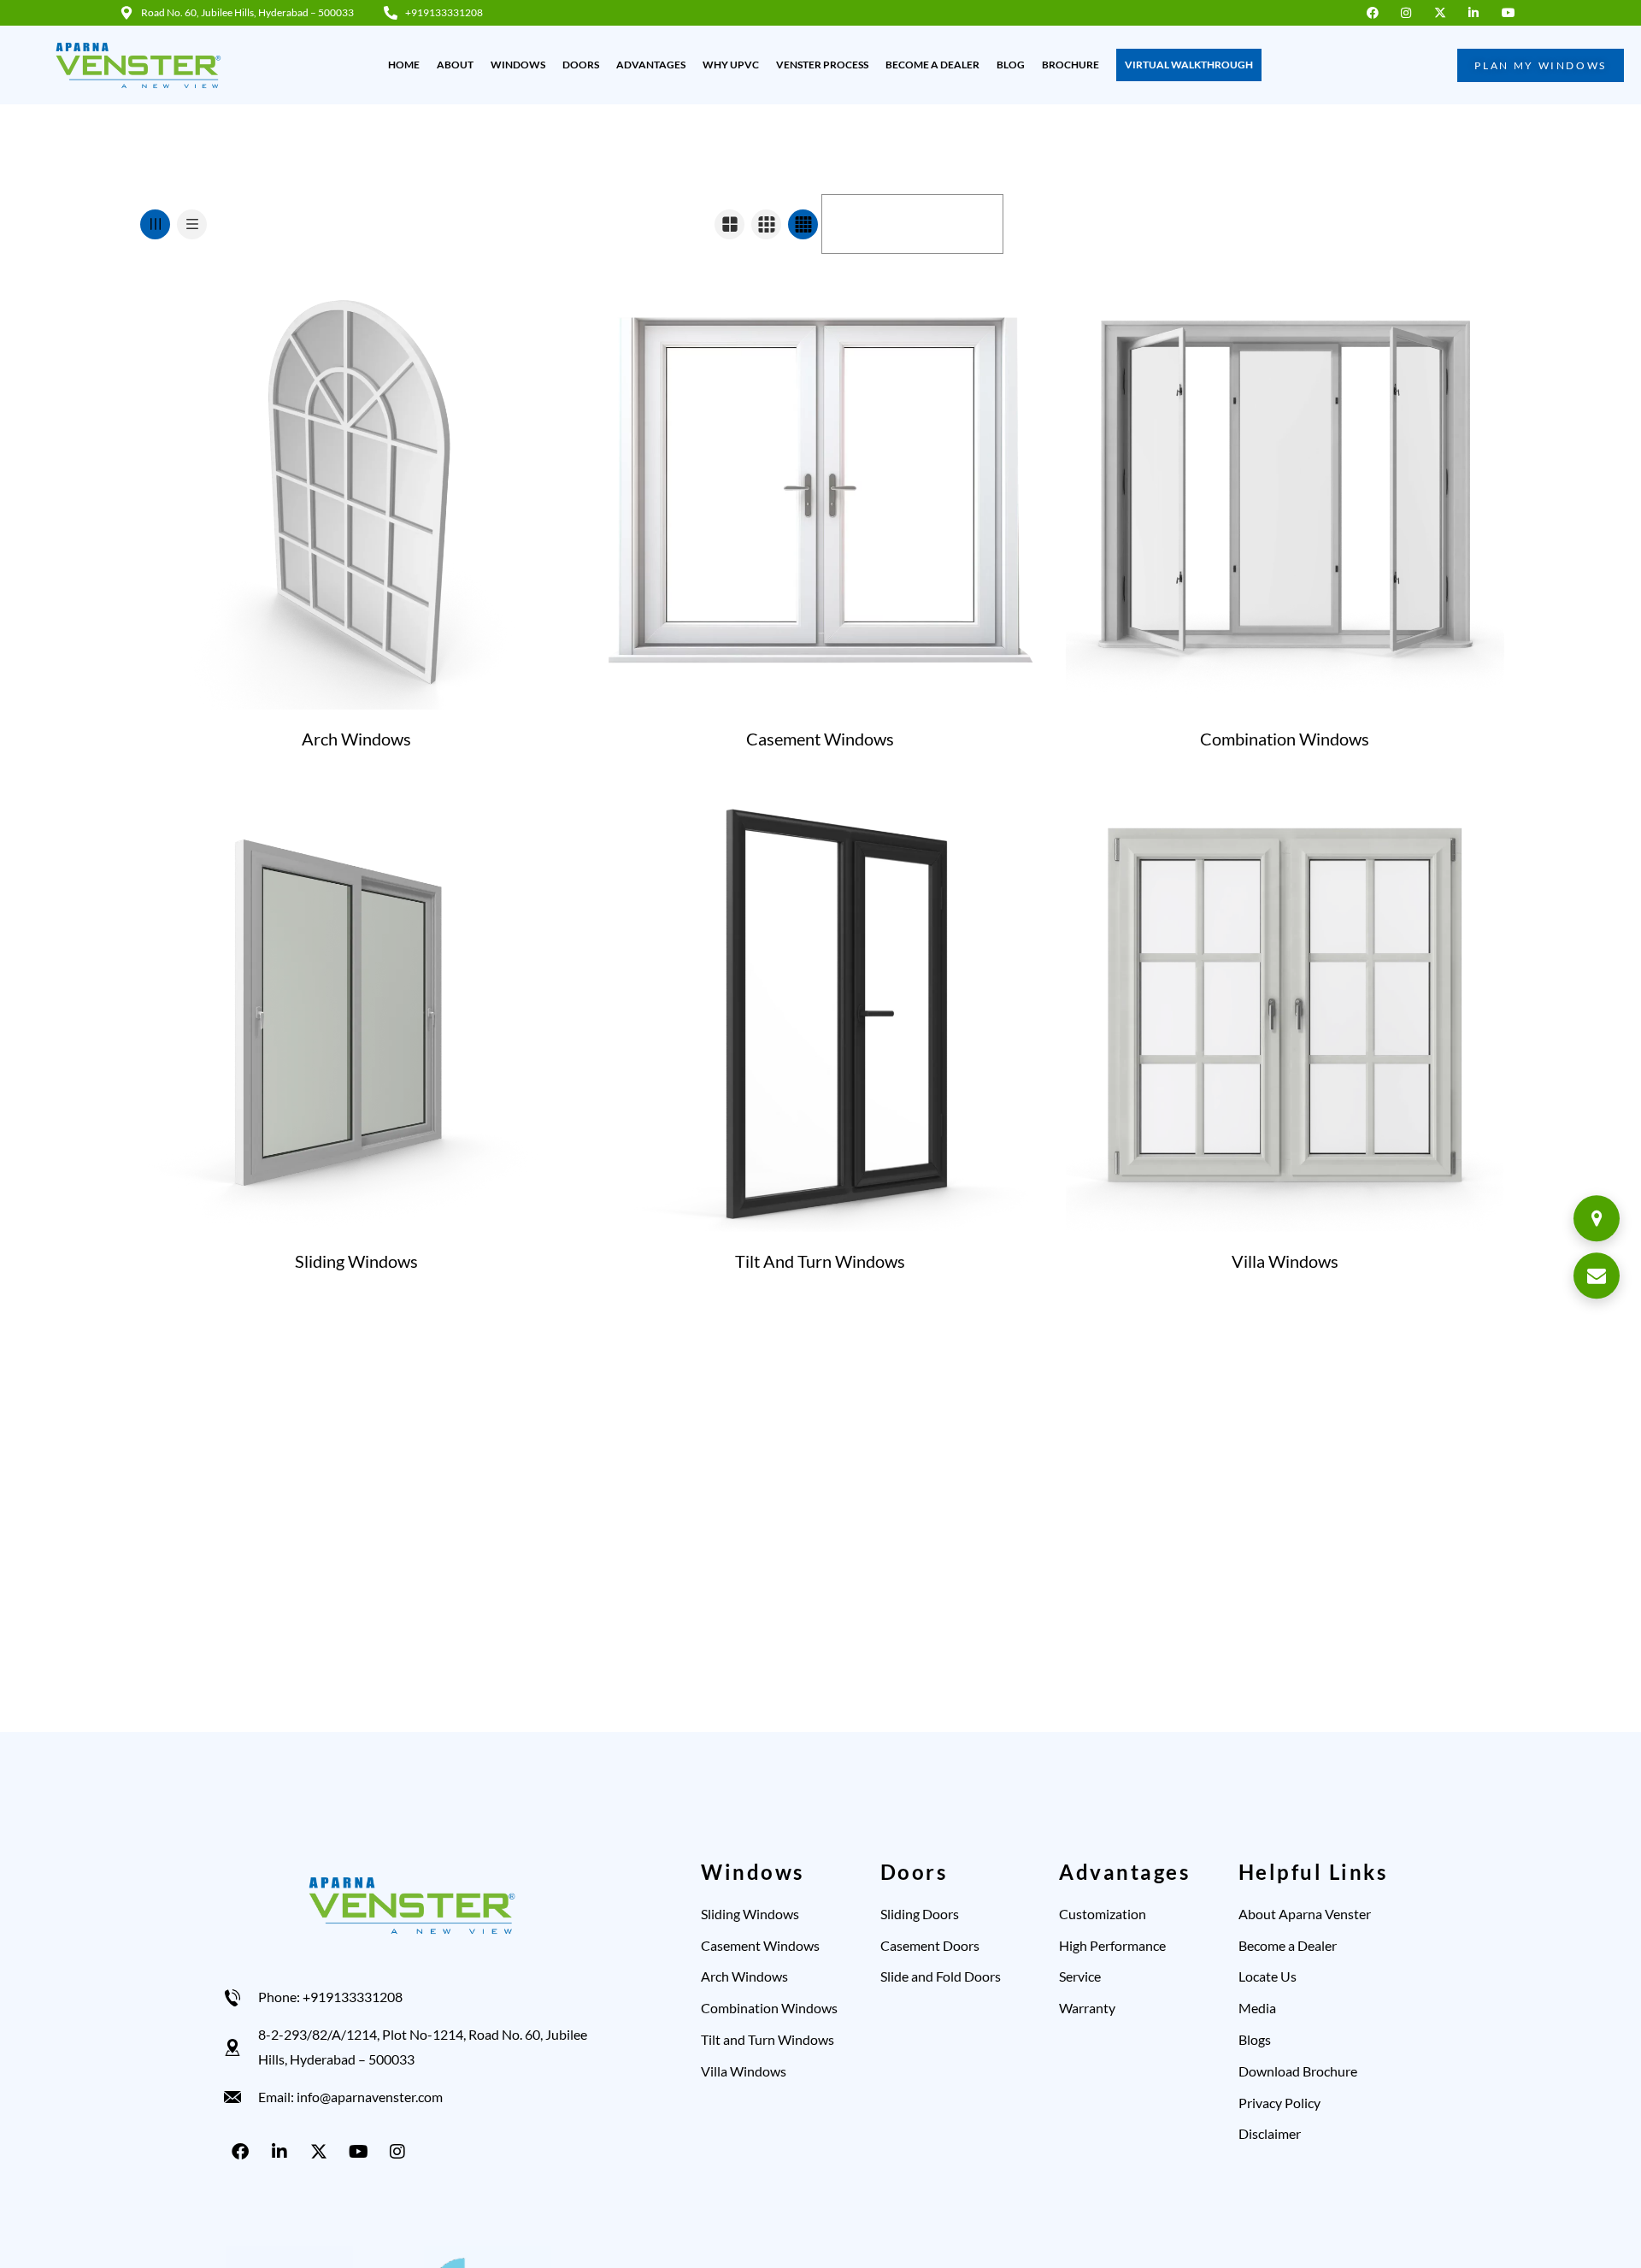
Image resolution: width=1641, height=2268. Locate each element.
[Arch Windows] (356, 490)
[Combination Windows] (1285, 490)
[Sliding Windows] (356, 1013)
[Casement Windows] (820, 490)
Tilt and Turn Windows (820, 1261)
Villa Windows (1285, 1261)
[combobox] (912, 224)
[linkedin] (1478, 13)
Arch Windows (356, 739)
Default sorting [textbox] (880, 224)
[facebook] (1376, 13)
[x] (1444, 13)
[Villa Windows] (1285, 1013)
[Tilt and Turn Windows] (820, 1013)
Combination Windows (1285, 739)
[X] (322, 2152)
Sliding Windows (356, 1261)
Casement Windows (820, 739)
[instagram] (1411, 13)
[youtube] (1512, 13)
